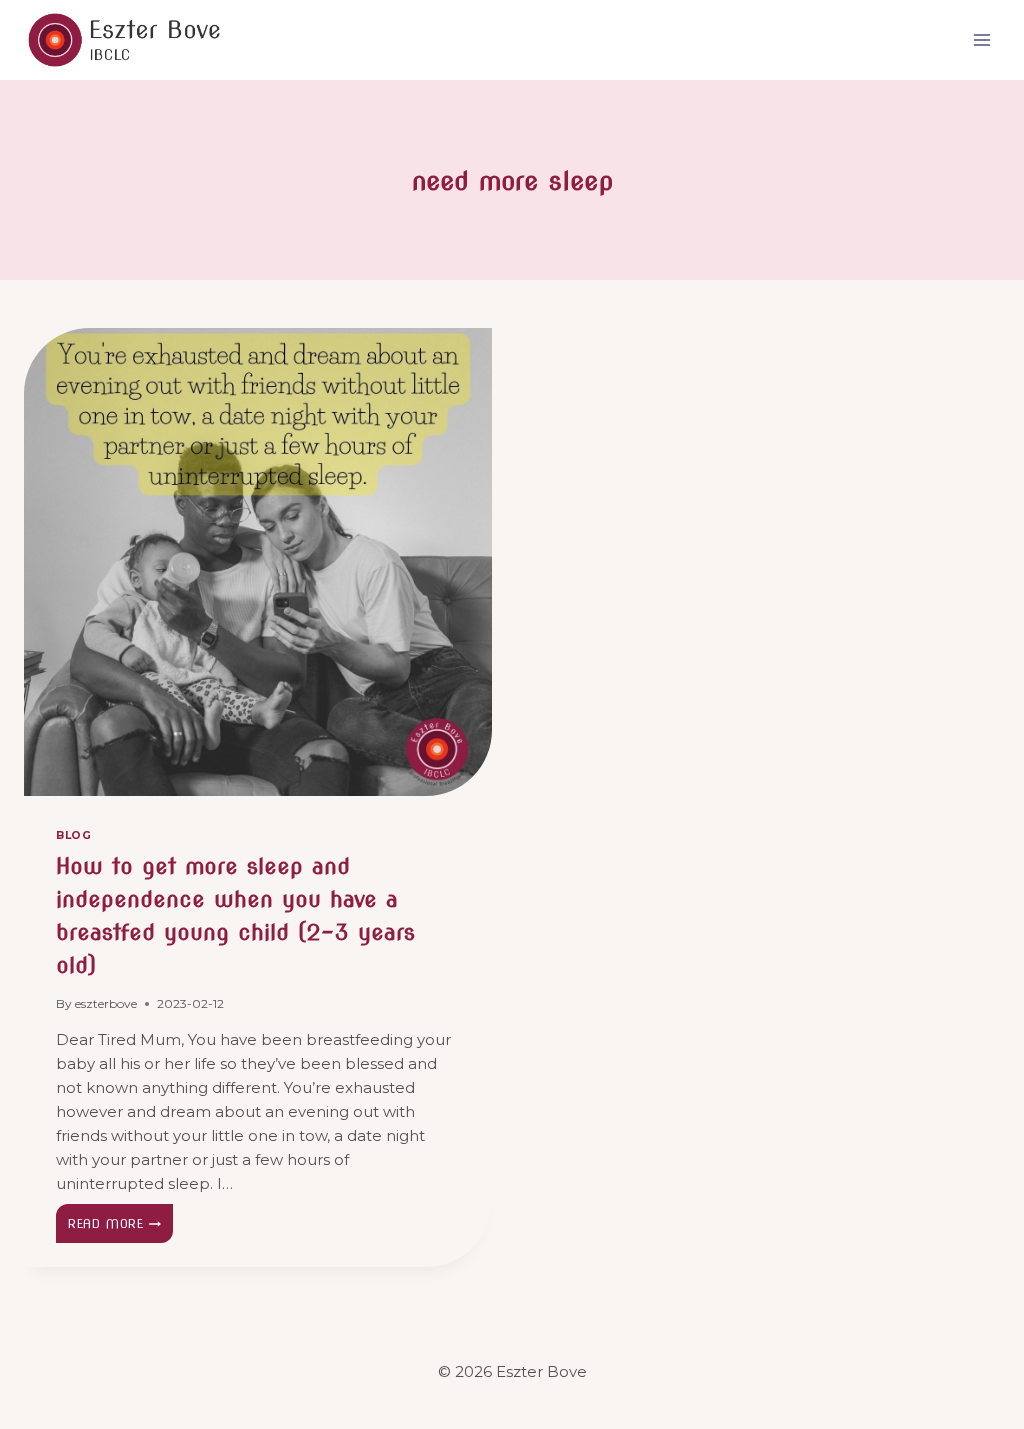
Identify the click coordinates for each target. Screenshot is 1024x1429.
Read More (120, 1227)
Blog (73, 835)
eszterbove (106, 1003)
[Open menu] (981, 39)
